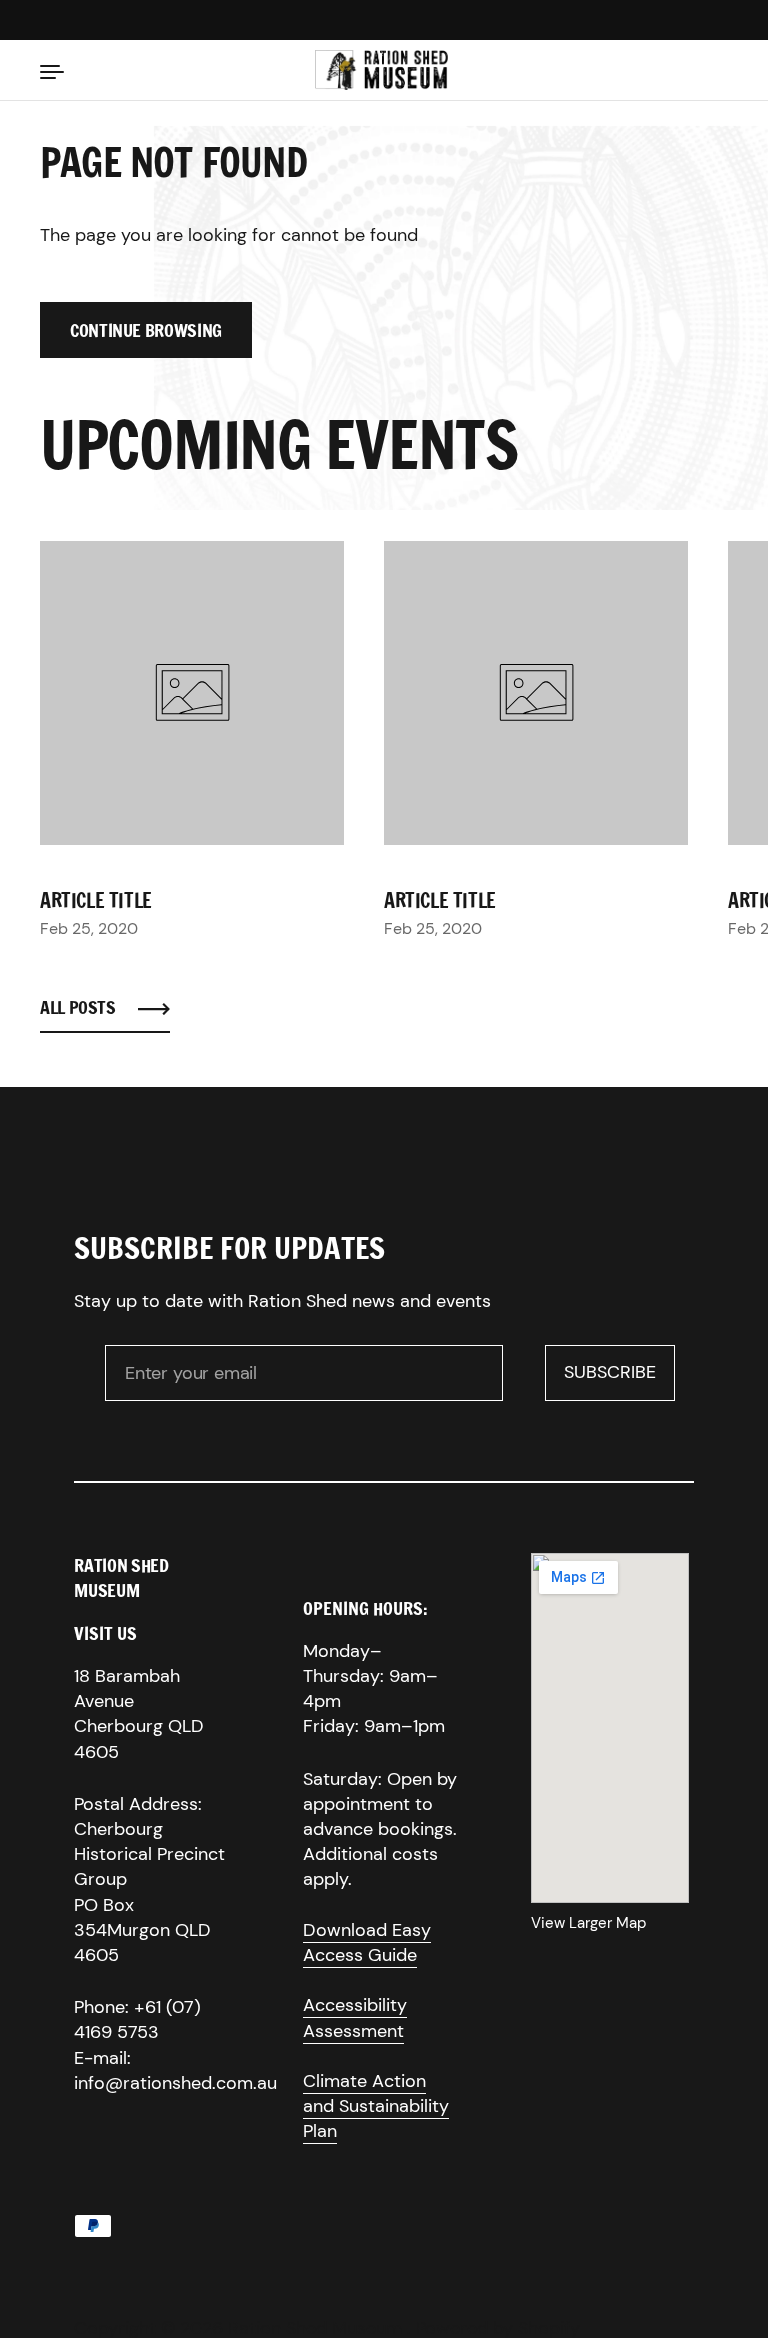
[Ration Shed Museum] (381, 70)
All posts (78, 1007)
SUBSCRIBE (619, 1378)
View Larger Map (588, 1923)
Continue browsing (146, 330)
